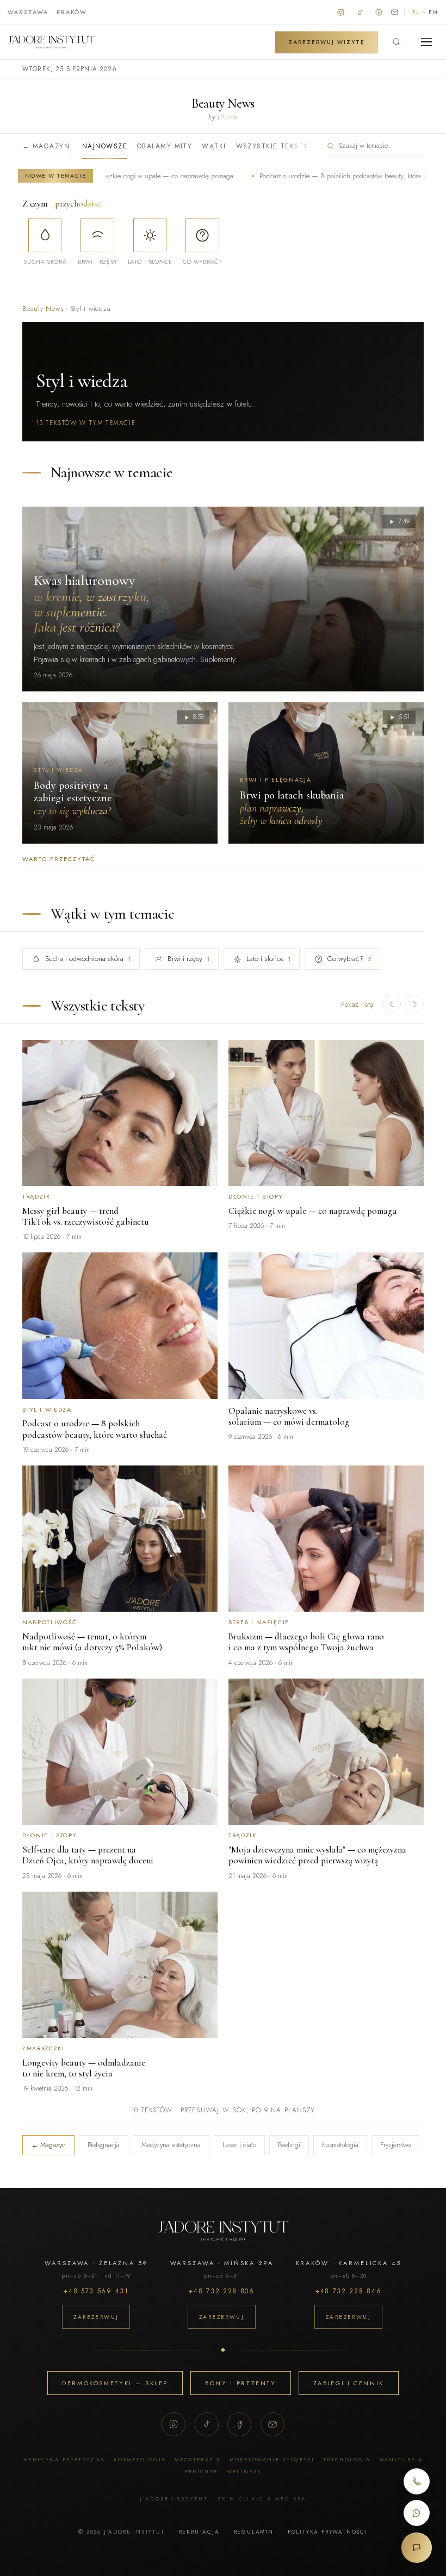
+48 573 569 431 (96, 2291)
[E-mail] (272, 2424)
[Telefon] (417, 2481)
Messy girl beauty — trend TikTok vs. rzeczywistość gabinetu (86, 1216)
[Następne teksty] (414, 1004)
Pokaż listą (357, 1004)
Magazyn (46, 146)
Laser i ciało (239, 2145)
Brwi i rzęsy (188, 959)
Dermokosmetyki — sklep (115, 2383)
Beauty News (43, 309)
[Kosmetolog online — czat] (417, 2548)
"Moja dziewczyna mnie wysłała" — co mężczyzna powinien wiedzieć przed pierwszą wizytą (317, 1855)
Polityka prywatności (328, 2532)
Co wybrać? (349, 959)
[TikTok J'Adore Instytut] (360, 12)
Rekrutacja (199, 2532)
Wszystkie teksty (272, 146)
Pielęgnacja (104, 2145)
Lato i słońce (268, 959)
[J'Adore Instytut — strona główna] (51, 42)
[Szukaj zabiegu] (397, 42)
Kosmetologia (340, 2145)
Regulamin (254, 2532)
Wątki (214, 146)
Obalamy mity (165, 146)
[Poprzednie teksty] (392, 1004)
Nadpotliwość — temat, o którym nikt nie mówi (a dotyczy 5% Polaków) (92, 1642)
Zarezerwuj (96, 2317)
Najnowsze (105, 146)
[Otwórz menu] (426, 42)
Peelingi (289, 2145)
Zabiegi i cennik (349, 2383)
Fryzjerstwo (395, 2145)
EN (433, 12)
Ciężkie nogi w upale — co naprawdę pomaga (113, 176)
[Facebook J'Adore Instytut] (379, 12)
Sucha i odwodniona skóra (88, 959)
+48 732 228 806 (221, 2291)
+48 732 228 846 (348, 2291)
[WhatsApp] (417, 2513)
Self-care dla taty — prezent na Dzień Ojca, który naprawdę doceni (88, 1855)
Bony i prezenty (241, 2383)
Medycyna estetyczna (171, 2145)
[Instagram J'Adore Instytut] (341, 12)
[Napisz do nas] (395, 12)
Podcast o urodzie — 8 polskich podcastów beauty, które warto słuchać (308, 176)
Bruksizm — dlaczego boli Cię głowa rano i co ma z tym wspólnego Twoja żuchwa (306, 1642)
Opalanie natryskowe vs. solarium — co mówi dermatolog (289, 1416)
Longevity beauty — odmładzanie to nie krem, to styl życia (84, 2068)
